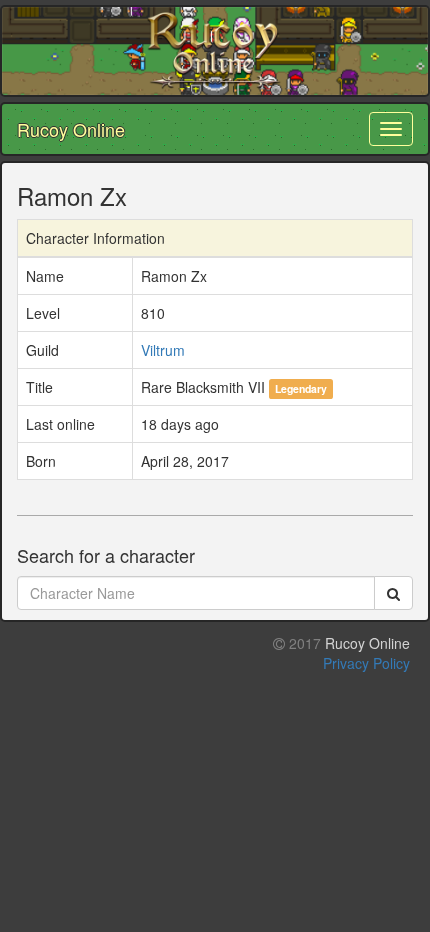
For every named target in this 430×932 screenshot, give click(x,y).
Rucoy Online (71, 129)
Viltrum (163, 350)
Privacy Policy (366, 663)
